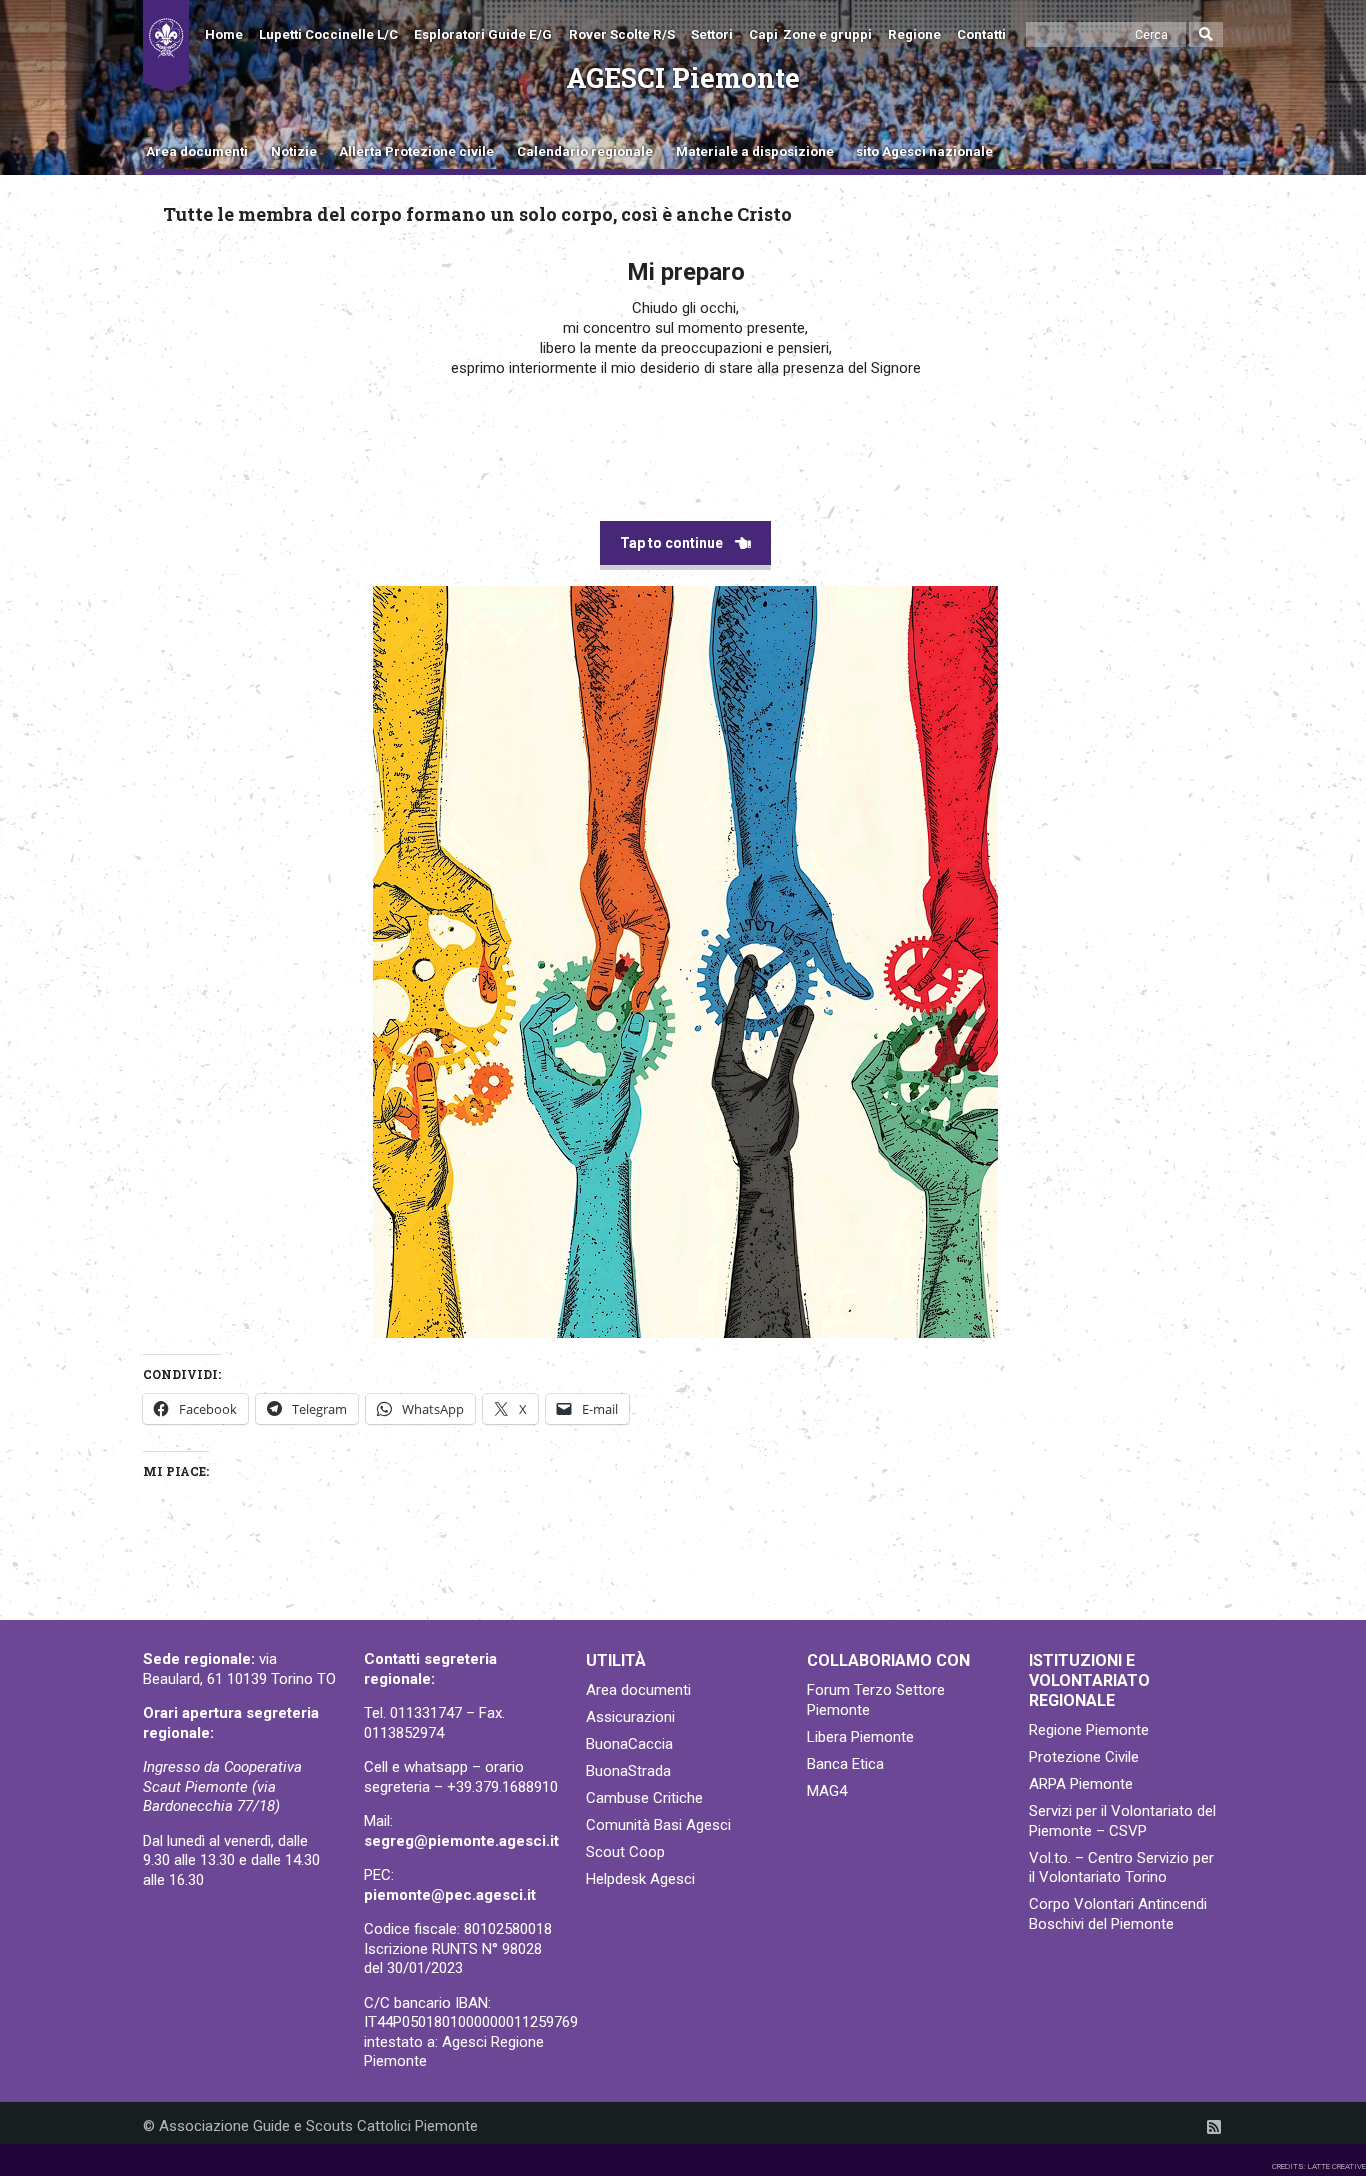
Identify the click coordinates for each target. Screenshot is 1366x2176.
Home (224, 34)
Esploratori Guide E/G (483, 34)
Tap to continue (671, 543)
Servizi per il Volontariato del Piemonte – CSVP (1122, 1821)
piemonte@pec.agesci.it (450, 1895)
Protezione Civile (1084, 1757)
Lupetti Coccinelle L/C (328, 34)
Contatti (981, 34)
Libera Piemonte (860, 1737)
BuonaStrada (628, 1771)
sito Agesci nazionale (924, 151)
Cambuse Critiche (644, 1798)
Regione (914, 34)
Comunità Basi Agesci (658, 1825)
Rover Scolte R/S (622, 34)
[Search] (1206, 34)
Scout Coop (625, 1852)
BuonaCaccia (629, 1744)
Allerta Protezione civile (416, 151)
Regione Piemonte (1089, 1730)
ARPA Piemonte (1081, 1784)
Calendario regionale (585, 151)
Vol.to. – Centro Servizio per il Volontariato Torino (1121, 1868)
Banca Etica (845, 1764)
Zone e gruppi (827, 34)
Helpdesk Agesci (640, 1879)
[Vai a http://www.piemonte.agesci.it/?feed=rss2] (1214, 2127)
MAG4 (827, 1791)
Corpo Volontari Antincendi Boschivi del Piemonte (1118, 1914)
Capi (763, 34)
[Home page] (166, 46)
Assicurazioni (630, 1717)
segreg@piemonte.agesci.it (461, 1841)
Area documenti (197, 151)
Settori (712, 34)
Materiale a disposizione (755, 151)
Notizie (294, 151)
